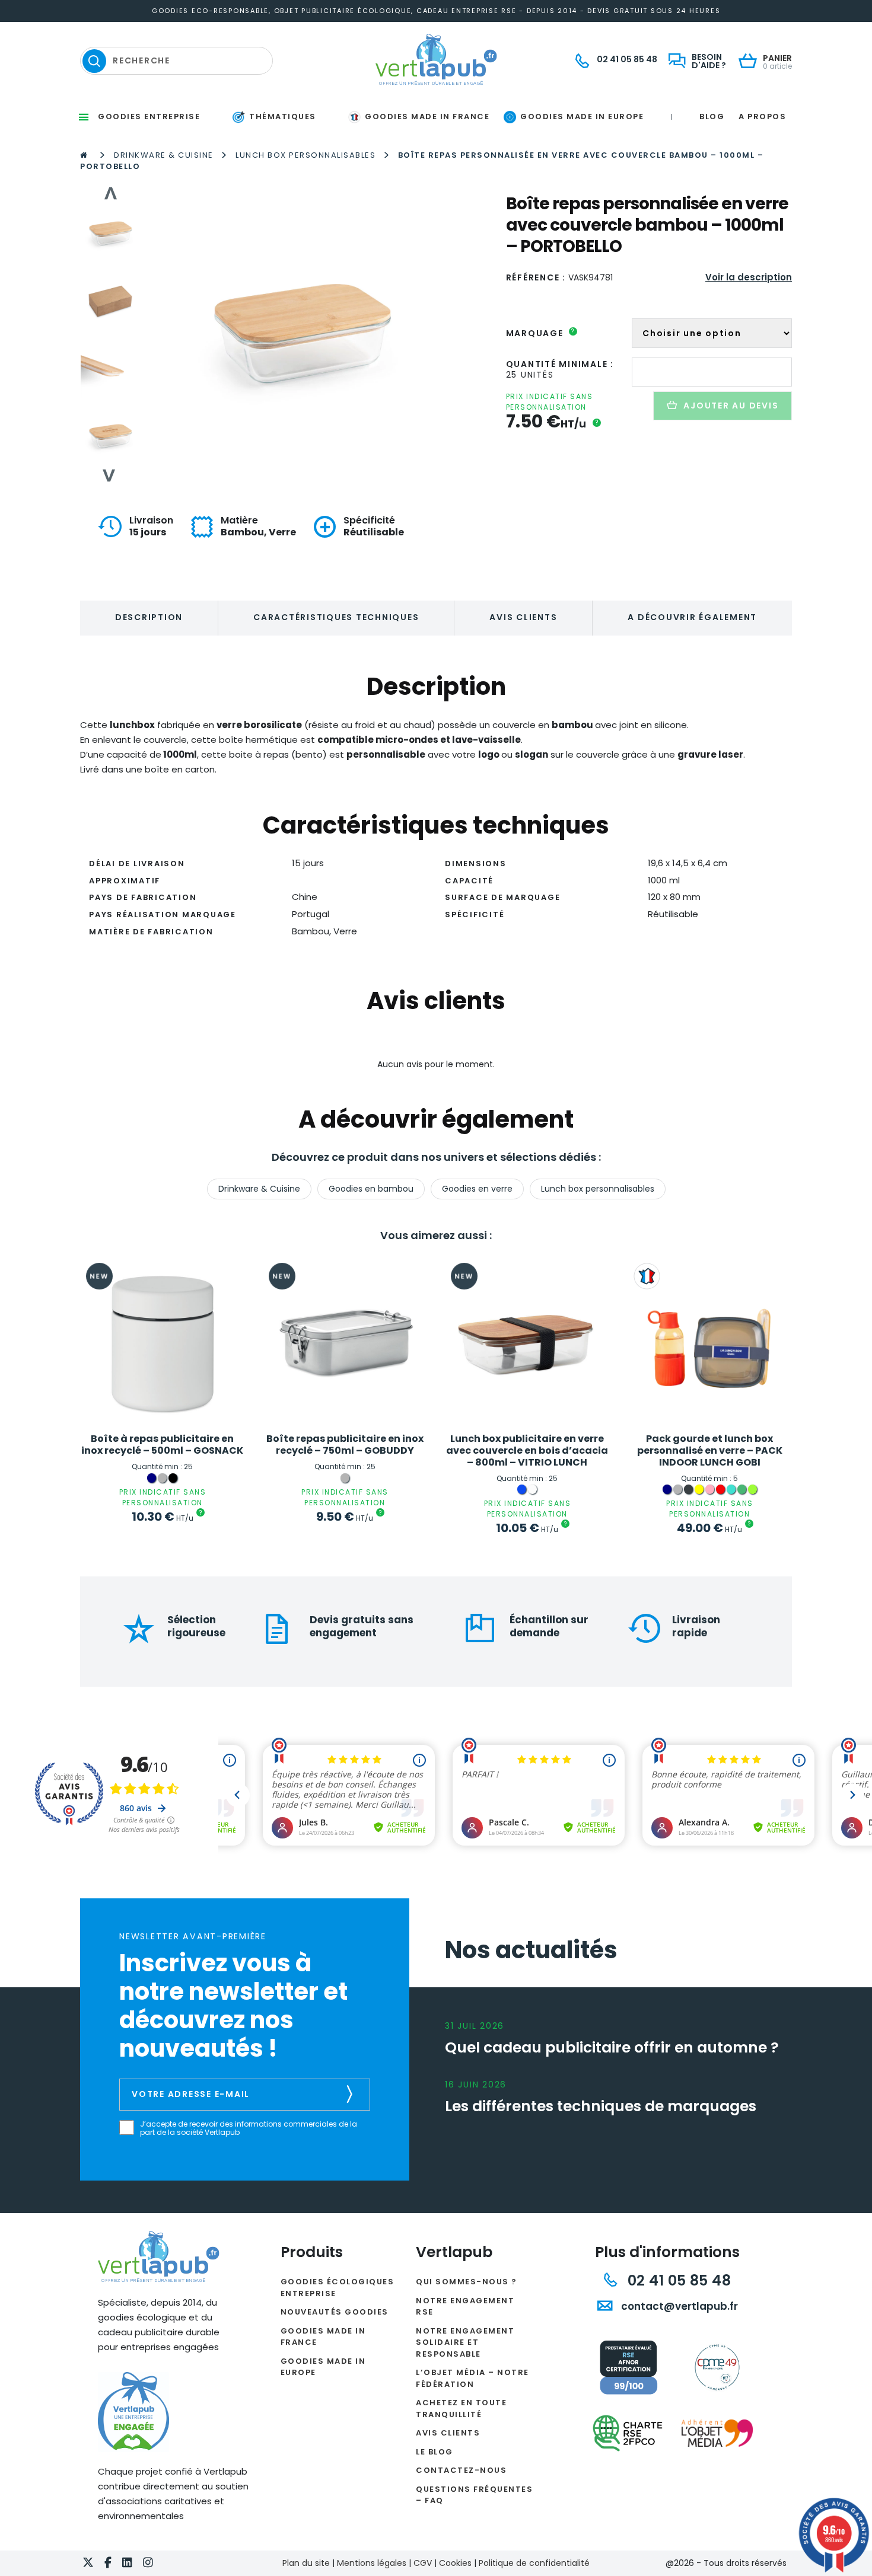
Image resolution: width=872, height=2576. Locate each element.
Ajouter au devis (731, 406)
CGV (423, 2563)
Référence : (536, 277)
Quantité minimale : (560, 364)
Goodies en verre (477, 1189)
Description (149, 617)
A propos (762, 116)
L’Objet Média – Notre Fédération (472, 2378)
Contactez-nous (461, 2470)
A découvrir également (692, 617)
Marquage (541, 333)
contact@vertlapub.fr (678, 2306)
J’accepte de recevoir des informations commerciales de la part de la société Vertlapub (249, 2129)
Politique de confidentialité (534, 2563)
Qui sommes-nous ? (467, 2282)
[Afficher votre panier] (751, 62)
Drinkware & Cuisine (164, 155)
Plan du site (306, 2563)
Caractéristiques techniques (336, 617)
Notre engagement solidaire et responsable (465, 2342)
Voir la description (749, 277)
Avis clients (523, 617)
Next (110, 475)
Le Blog (435, 2452)
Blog (712, 116)
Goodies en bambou (371, 1189)
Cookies (455, 2563)
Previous (110, 193)
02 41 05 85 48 (677, 2280)
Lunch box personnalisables (305, 155)
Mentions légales (372, 2563)
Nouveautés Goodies (335, 2312)
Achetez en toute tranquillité (461, 2409)
